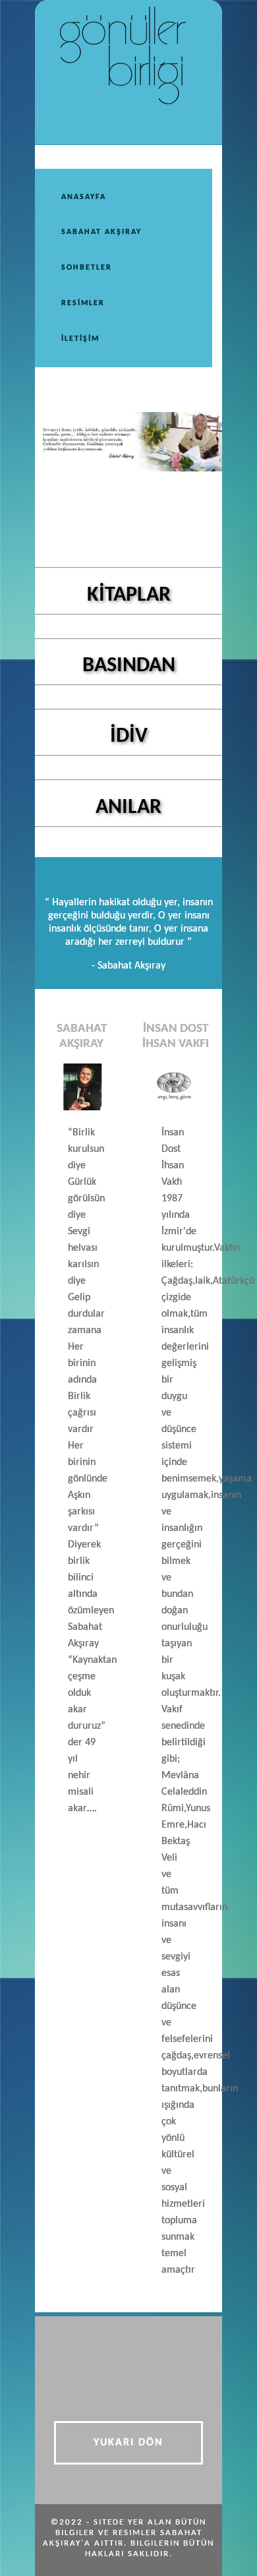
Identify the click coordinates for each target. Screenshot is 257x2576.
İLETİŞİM (80, 339)
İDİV (129, 736)
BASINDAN (129, 666)
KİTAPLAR (129, 595)
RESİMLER (83, 303)
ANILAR (128, 808)
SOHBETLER (87, 268)
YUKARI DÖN (128, 2443)
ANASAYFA (84, 197)
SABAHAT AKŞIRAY (101, 232)
